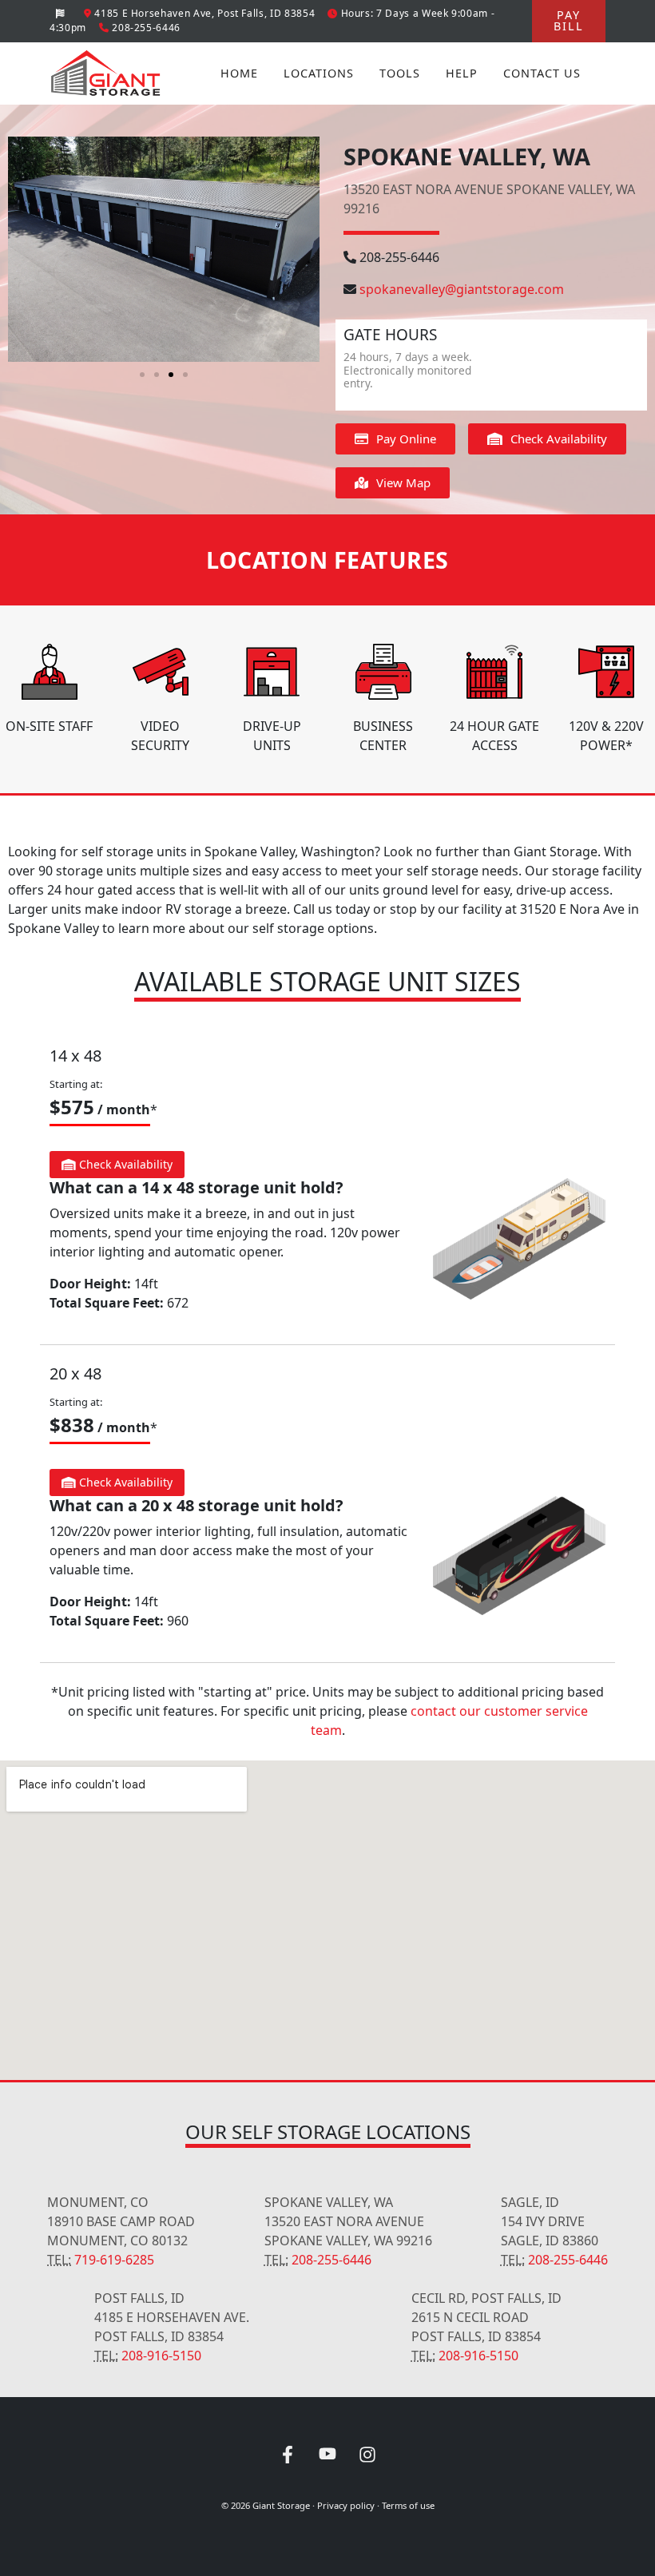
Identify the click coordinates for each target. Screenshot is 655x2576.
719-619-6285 (114, 2260)
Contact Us (542, 73)
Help (462, 73)
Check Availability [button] (124, 1164)
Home (239, 73)
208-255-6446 (399, 257)
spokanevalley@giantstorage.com (462, 289)
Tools (400, 73)
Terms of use (408, 2505)
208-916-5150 (161, 2356)
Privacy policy (346, 2505)
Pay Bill (569, 20)
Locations (319, 73)
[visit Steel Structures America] (61, 13)
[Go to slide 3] (171, 375)
